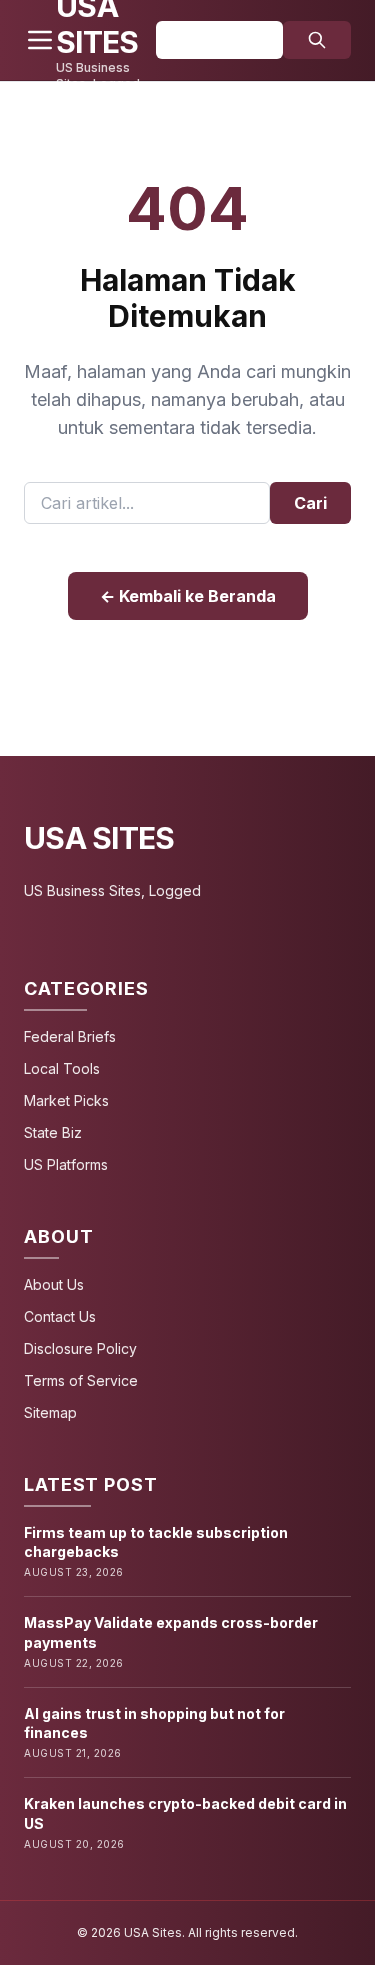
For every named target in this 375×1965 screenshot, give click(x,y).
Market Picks (66, 1100)
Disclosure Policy (80, 1348)
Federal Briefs (70, 1036)
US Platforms (66, 1164)
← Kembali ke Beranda (188, 596)
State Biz (53, 1132)
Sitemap (50, 1412)
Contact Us (60, 1316)
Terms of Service (81, 1380)
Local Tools (62, 1068)
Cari (310, 503)
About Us (54, 1284)
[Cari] (317, 40)
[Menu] (40, 40)
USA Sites (99, 838)
